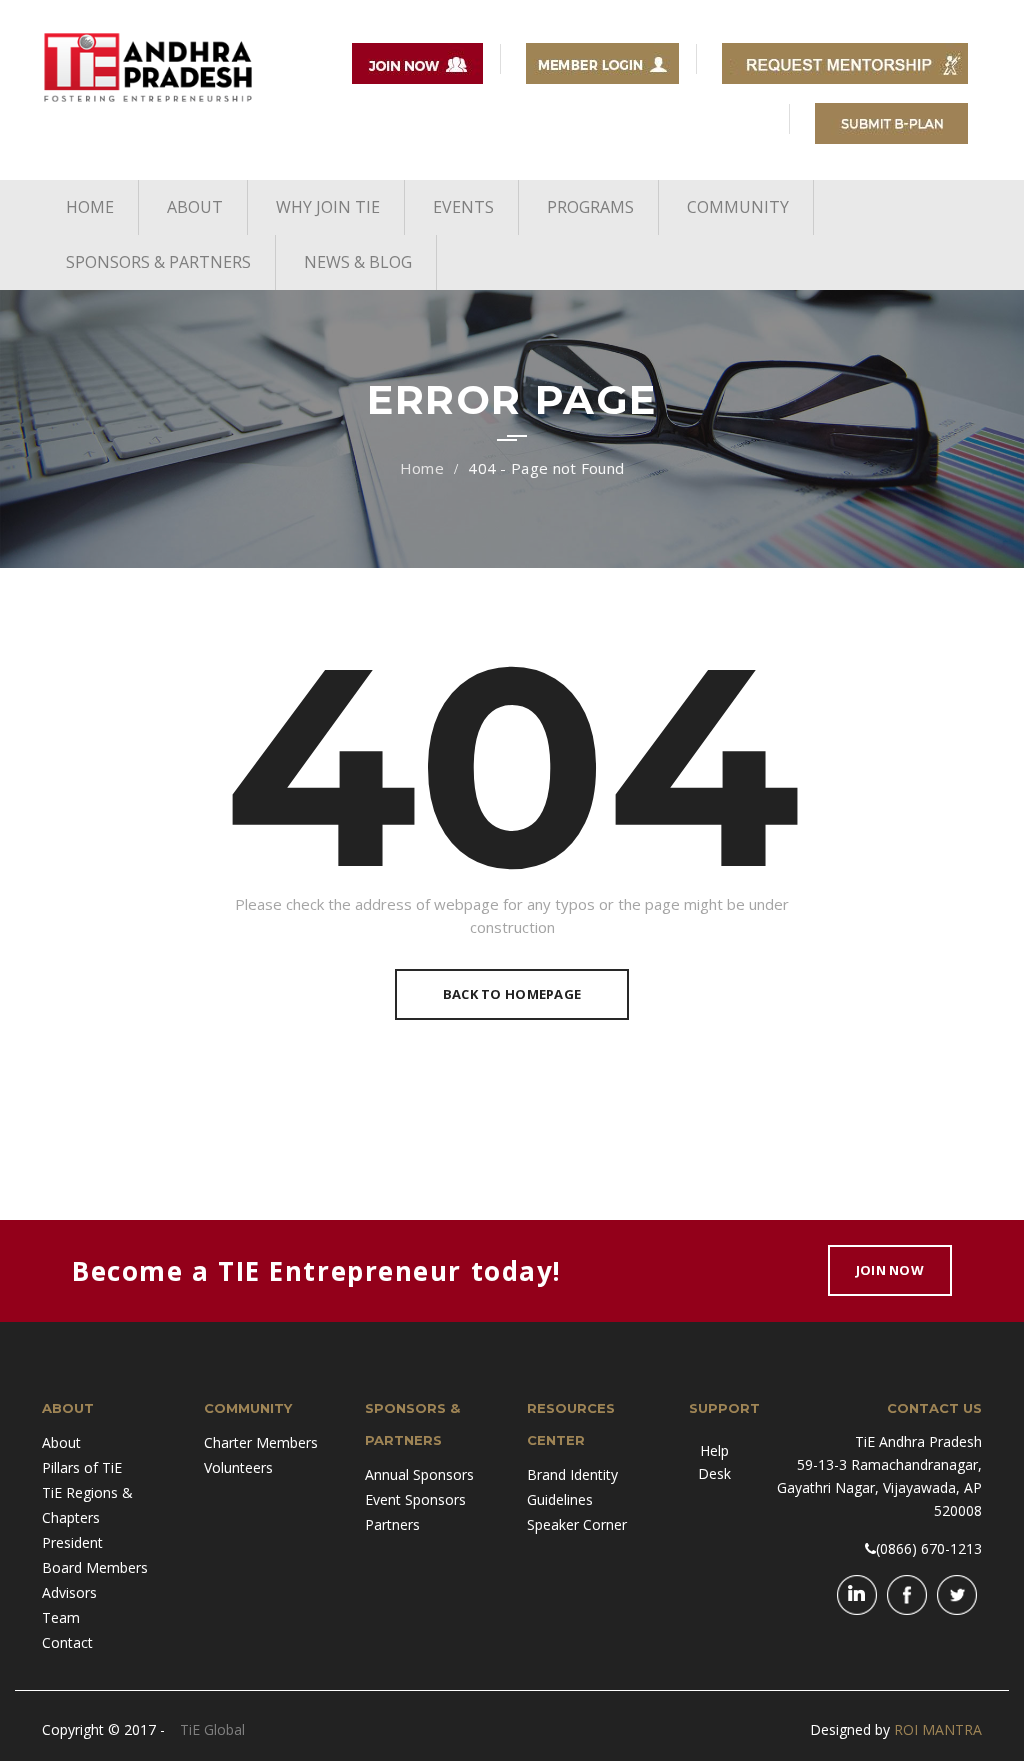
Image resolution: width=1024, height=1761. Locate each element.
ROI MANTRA (938, 1729)
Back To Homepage (512, 994)
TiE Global (212, 1729)
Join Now (890, 1270)
